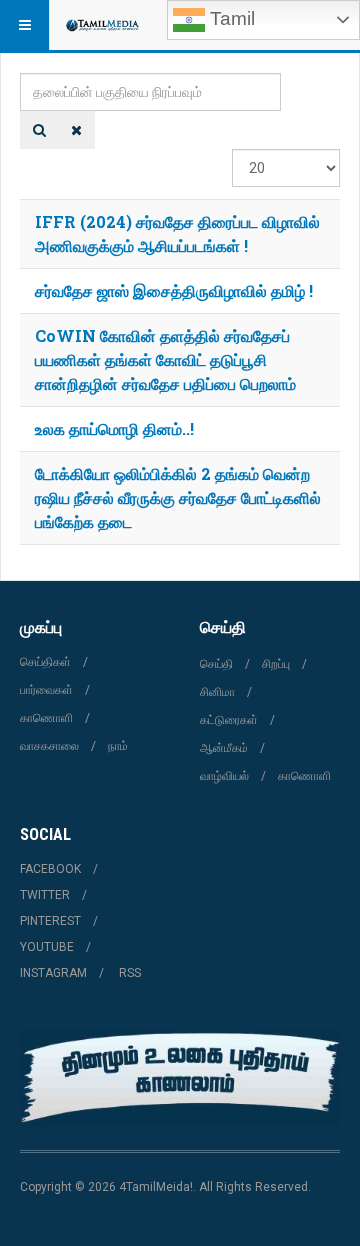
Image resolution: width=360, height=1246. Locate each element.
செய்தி (216, 664)
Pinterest (50, 921)
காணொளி (46, 718)
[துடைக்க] (76, 130)
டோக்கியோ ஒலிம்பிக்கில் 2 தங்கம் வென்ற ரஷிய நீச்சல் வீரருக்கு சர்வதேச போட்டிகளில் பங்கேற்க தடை (178, 497)
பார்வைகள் (46, 690)
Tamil (230, 18)
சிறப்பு (276, 664)
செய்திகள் (45, 662)
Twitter (45, 895)
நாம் (118, 746)
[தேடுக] (39, 130)
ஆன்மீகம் (224, 748)
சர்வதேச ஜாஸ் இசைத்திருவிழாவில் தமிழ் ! (174, 290)
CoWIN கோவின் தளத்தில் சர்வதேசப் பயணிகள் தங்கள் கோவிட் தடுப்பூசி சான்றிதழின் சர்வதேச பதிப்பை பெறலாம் (165, 359)
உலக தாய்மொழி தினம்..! (114, 428)
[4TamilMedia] (102, 25)
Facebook (50, 869)
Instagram (53, 973)
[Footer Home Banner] (180, 1078)
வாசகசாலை (49, 746)
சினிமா (217, 692)
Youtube (47, 947)
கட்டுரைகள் (229, 720)
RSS (130, 973)
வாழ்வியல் (224, 776)
